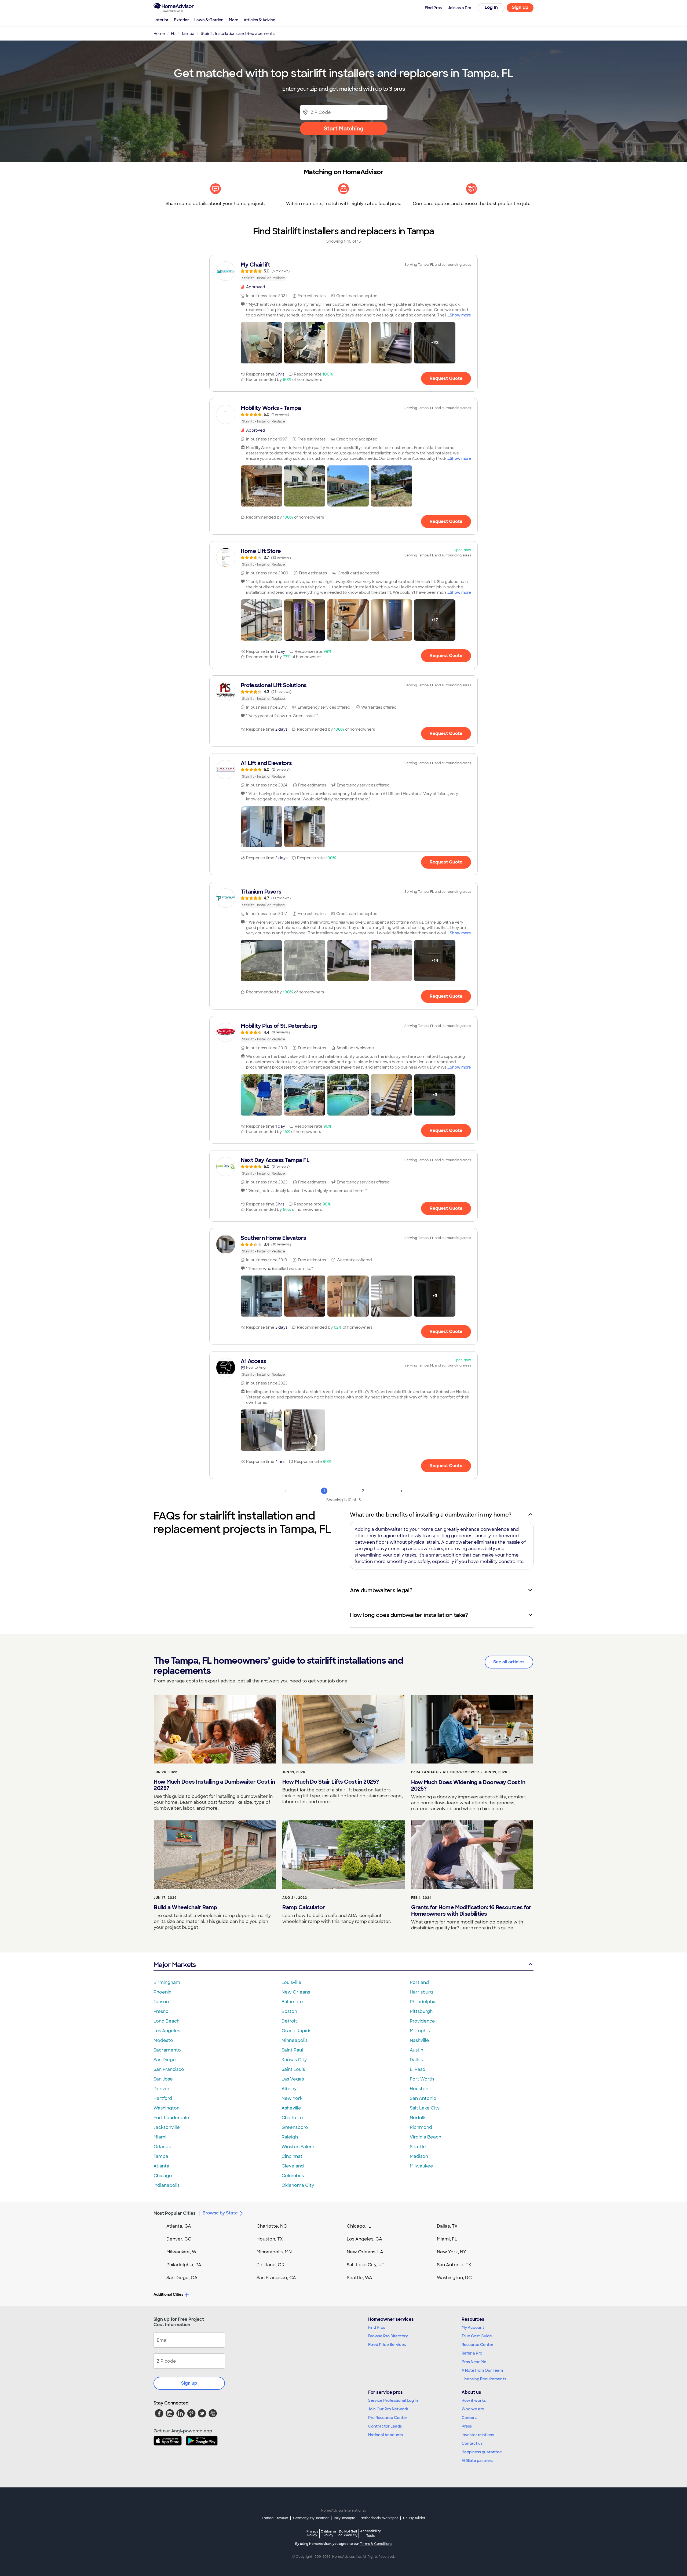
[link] (343, 271)
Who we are (473, 2409)
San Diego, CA (182, 2278)
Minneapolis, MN (274, 2252)
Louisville (291, 1982)
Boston (289, 2011)
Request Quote (446, 378)
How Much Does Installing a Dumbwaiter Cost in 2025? (214, 1785)
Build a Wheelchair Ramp (185, 1907)
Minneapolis (295, 2040)
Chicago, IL (359, 2226)
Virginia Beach (425, 2137)
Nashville (419, 2040)
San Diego (165, 2060)
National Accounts (385, 2435)
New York (292, 2098)
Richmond (421, 2127)
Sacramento (167, 2050)
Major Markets (175, 1965)
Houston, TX (270, 2239)
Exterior (181, 20)
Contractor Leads (385, 2426)
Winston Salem (298, 2147)
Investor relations (478, 2435)
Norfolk (418, 2118)
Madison (419, 2156)
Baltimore (292, 2002)
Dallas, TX (447, 2226)
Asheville (291, 2108)
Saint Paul (292, 2050)
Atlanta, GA (179, 2226)
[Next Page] (401, 1491)
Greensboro (295, 2127)
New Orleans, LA (365, 2252)
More (234, 20)
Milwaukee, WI (182, 2252)
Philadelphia (423, 2002)
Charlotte (292, 2118)
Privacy (312, 2533)
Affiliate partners (477, 2461)
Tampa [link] (188, 34)
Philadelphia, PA (184, 2265)
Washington (167, 2108)
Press (467, 2426)
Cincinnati (293, 2156)
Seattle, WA (359, 2278)
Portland (419, 1982)
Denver (162, 2089)
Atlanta (161, 2166)
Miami (160, 2137)
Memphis (420, 2031)
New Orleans (296, 1992)
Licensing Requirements (484, 2379)
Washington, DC (454, 2278)
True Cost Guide (477, 2336)
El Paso (418, 2069)
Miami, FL (447, 2239)
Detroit (289, 2021)
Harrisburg (421, 1992)
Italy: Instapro (345, 2518)
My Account (473, 2327)
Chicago (163, 2176)
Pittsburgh (421, 2011)
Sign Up (520, 7)
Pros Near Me (474, 2362)
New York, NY (452, 2252)
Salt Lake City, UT (366, 2265)
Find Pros (377, 2327)
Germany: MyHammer (311, 2518)
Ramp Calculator (304, 1907)
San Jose (163, 2079)
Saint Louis (293, 2069)
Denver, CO (179, 2239)
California (328, 2533)
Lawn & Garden (209, 20)
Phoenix (162, 1992)
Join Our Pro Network (388, 2409)
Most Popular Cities (175, 2213)
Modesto (163, 2040)
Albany (289, 2089)
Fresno (161, 2011)
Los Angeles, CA (364, 2239)
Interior (162, 20)
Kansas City (294, 2060)
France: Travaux (275, 2518)
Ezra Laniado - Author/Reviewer (445, 1772)
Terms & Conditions (376, 2544)
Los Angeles (167, 2031)
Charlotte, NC (272, 2226)
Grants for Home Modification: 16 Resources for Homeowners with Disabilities (471, 1911)
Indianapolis (167, 2185)
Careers (469, 2418)
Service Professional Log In (393, 2400)
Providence (422, 2021)
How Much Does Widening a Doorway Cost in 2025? (468, 1786)
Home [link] (159, 34)
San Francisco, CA (276, 2278)
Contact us (472, 2443)
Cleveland (293, 2166)
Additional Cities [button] (168, 2294)
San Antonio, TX (454, 2265)
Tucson (161, 2002)
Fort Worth (422, 2079)
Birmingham (167, 1982)
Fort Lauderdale (171, 2118)
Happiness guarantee (482, 2452)
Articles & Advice (260, 20)
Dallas (416, 2060)
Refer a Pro (472, 2353)
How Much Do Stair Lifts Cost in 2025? (331, 1782)
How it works (474, 2400)
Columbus (293, 2176)
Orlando (162, 2147)
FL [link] (173, 34)
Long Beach (167, 2021)
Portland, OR (271, 2265)
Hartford (163, 2098)
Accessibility (370, 2534)
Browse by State (220, 2213)
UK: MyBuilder (414, 2518)
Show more (460, 315)
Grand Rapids (296, 2031)
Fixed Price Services (387, 2345)
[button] (261, 343)
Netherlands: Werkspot (379, 2518)
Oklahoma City (298, 2185)
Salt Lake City (425, 2108)
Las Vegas (293, 2079)
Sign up (189, 2383)
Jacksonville (167, 2127)
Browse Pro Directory (388, 2336)
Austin (416, 2050)
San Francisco (169, 2069)
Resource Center (478, 2345)
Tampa (161, 2156)
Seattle (418, 2147)
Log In (491, 7)
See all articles (509, 1662)
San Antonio (423, 2098)
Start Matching (344, 129)
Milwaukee (421, 2166)
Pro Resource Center (388, 2418)
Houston (419, 2089)
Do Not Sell (348, 2533)
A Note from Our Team (482, 2370)
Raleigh (290, 2137)
